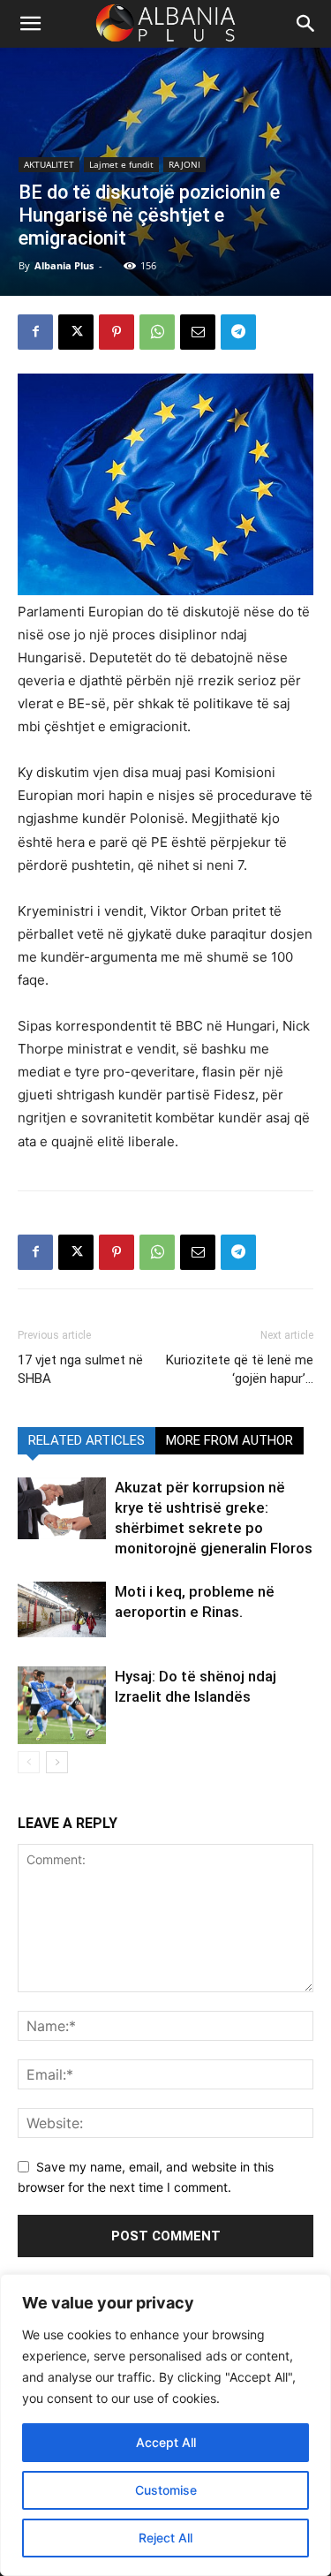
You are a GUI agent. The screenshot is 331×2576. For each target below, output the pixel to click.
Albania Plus (64, 265)
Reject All (165, 2538)
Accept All (166, 2442)
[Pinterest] (117, 332)
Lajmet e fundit (121, 164)
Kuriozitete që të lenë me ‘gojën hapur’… (240, 1369)
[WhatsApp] (157, 332)
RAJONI (184, 164)
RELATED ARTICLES (87, 1440)
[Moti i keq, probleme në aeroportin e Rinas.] (62, 1609)
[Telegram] (238, 332)
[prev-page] (29, 1762)
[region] (165, 2425)
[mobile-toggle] (30, 24)
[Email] (198, 332)
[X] (76, 332)
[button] (306, 24)
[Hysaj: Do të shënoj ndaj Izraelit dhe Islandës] (62, 1706)
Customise (166, 2490)
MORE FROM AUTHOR (229, 1440)
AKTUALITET (49, 164)
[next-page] (57, 1762)
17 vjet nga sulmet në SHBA (80, 1369)
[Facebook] (35, 332)
